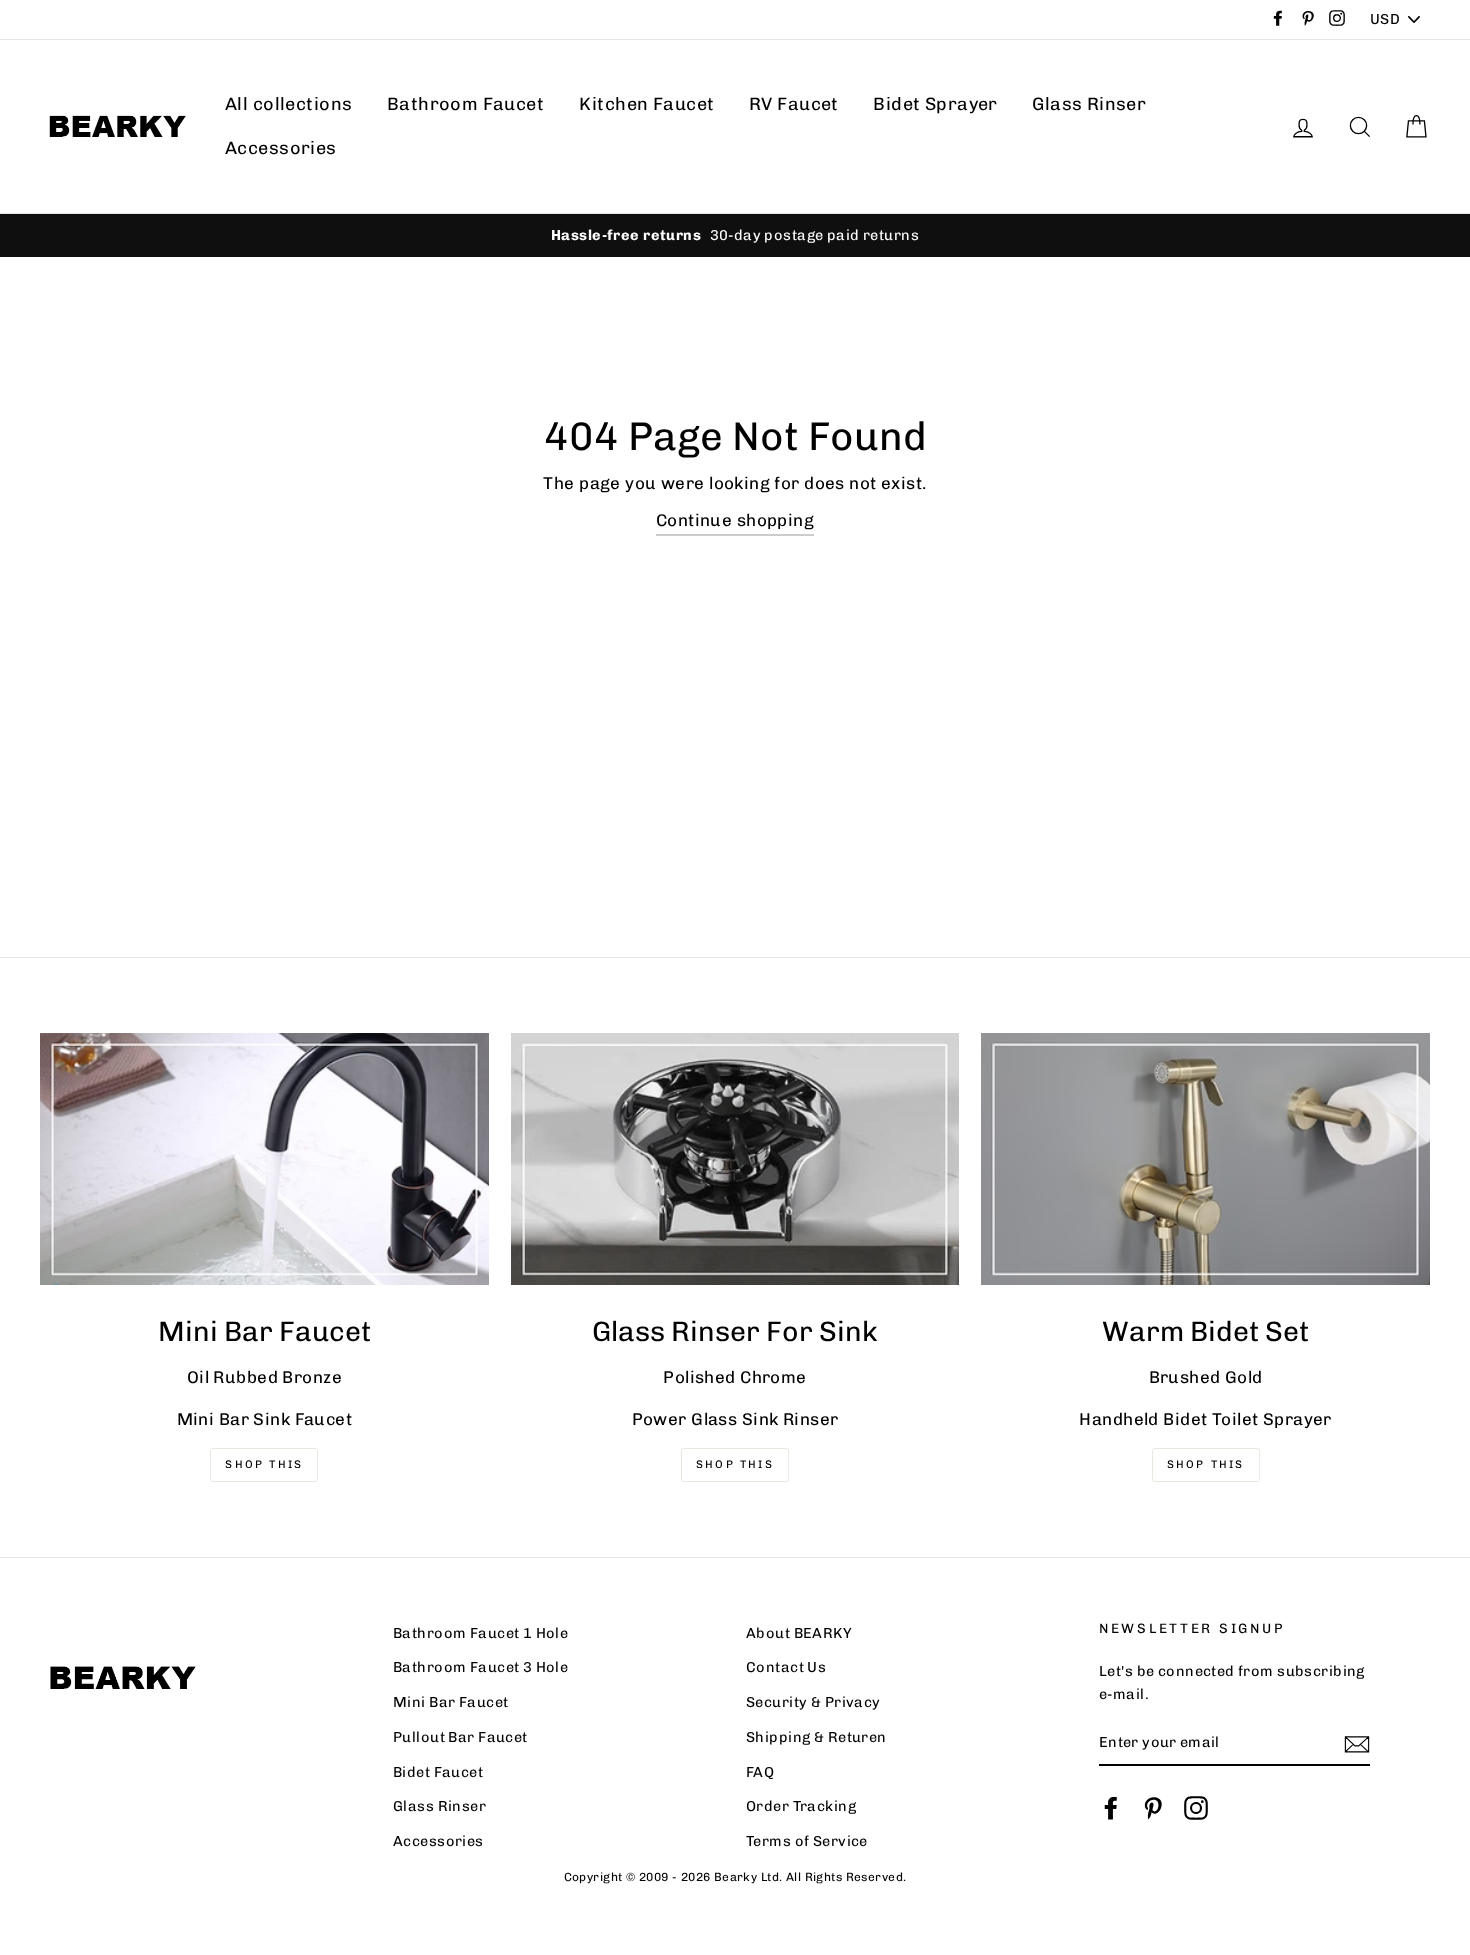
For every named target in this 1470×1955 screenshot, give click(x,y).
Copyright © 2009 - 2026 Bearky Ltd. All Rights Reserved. (735, 1877)
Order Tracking (801, 1806)
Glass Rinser (1089, 104)
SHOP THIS (735, 1464)
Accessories (281, 148)
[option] (735, 235)
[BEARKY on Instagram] (1196, 1808)
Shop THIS (264, 1464)
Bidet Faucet (438, 1772)
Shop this (1206, 1464)
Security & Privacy (813, 1702)
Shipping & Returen (816, 1737)
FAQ (760, 1772)
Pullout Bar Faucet (460, 1737)
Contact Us (786, 1667)
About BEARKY (799, 1633)
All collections (288, 104)
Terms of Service (807, 1841)
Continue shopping (735, 520)
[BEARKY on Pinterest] (1153, 1808)
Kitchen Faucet (647, 104)
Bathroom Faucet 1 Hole (480, 1633)
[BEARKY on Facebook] (1111, 1808)
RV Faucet (794, 104)
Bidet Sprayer (935, 104)
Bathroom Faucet (465, 104)
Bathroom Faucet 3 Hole (480, 1667)
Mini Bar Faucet (450, 1702)
